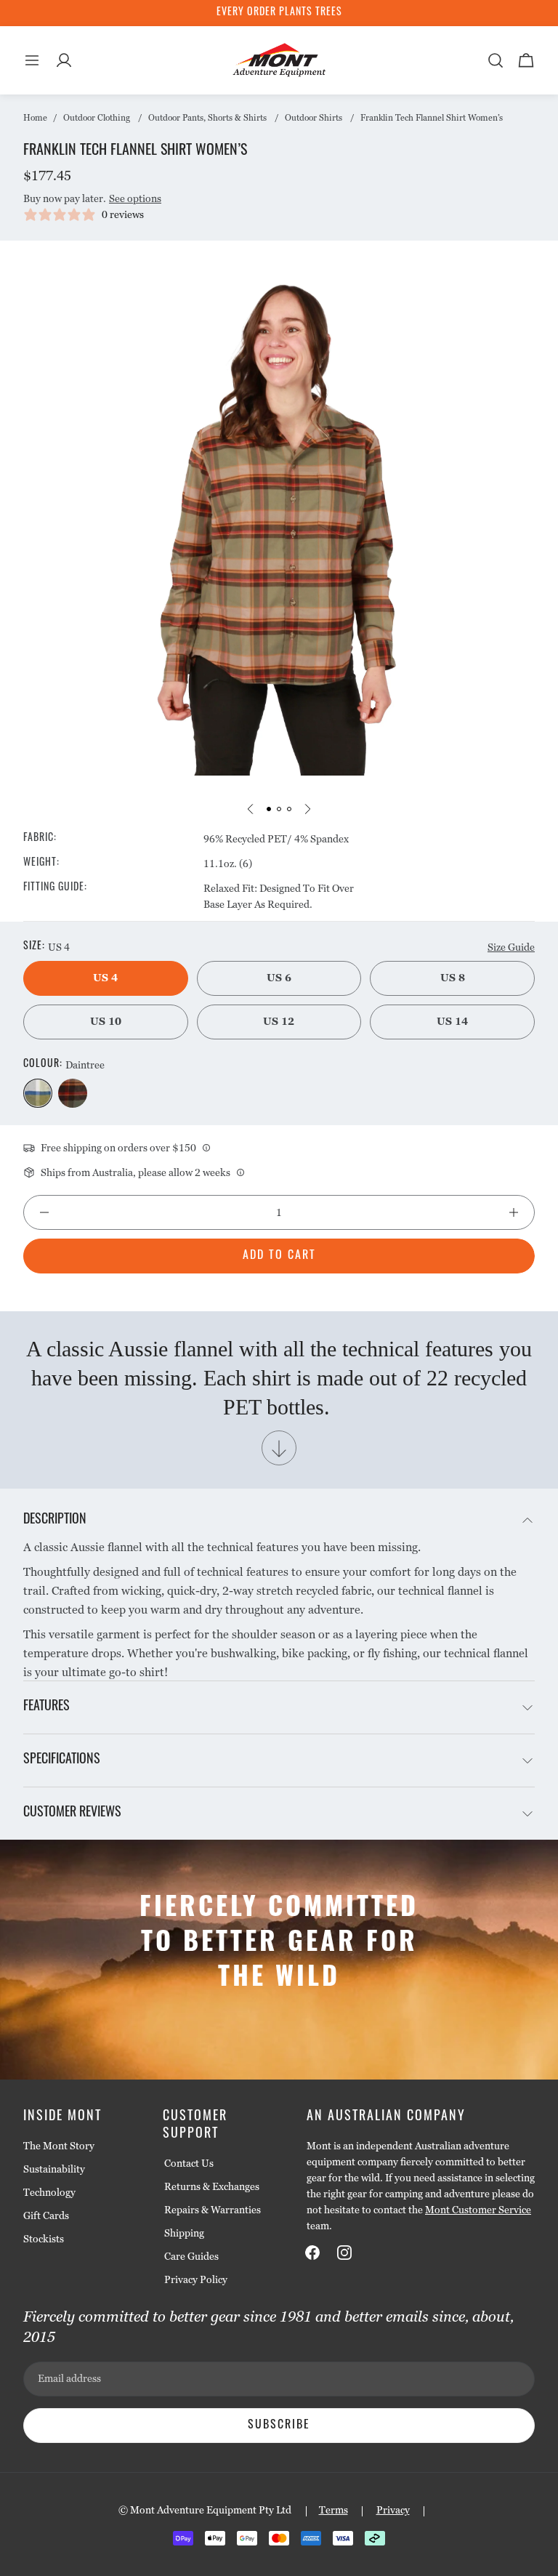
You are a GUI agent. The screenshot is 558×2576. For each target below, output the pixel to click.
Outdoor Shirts (314, 118)
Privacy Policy (196, 2279)
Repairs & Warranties (213, 2210)
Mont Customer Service (478, 2210)
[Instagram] (344, 2253)
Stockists (44, 2239)
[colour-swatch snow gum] (73, 1093)
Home (35, 118)
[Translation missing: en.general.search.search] (496, 60)
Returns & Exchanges (212, 2186)
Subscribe (279, 2426)
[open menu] (32, 60)
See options (135, 198)
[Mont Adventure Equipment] (280, 60)
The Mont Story (59, 2146)
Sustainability (54, 2169)
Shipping (184, 2233)
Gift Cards (46, 2215)
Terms (333, 2510)
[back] (251, 809)
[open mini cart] (526, 60)
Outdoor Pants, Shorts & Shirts (207, 118)
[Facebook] (312, 2253)
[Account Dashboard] (64, 60)
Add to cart (279, 1256)
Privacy (393, 2510)
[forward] (307, 809)
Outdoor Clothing (97, 118)
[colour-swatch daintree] (38, 1093)
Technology (49, 2192)
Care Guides (191, 2256)
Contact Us (189, 2163)
